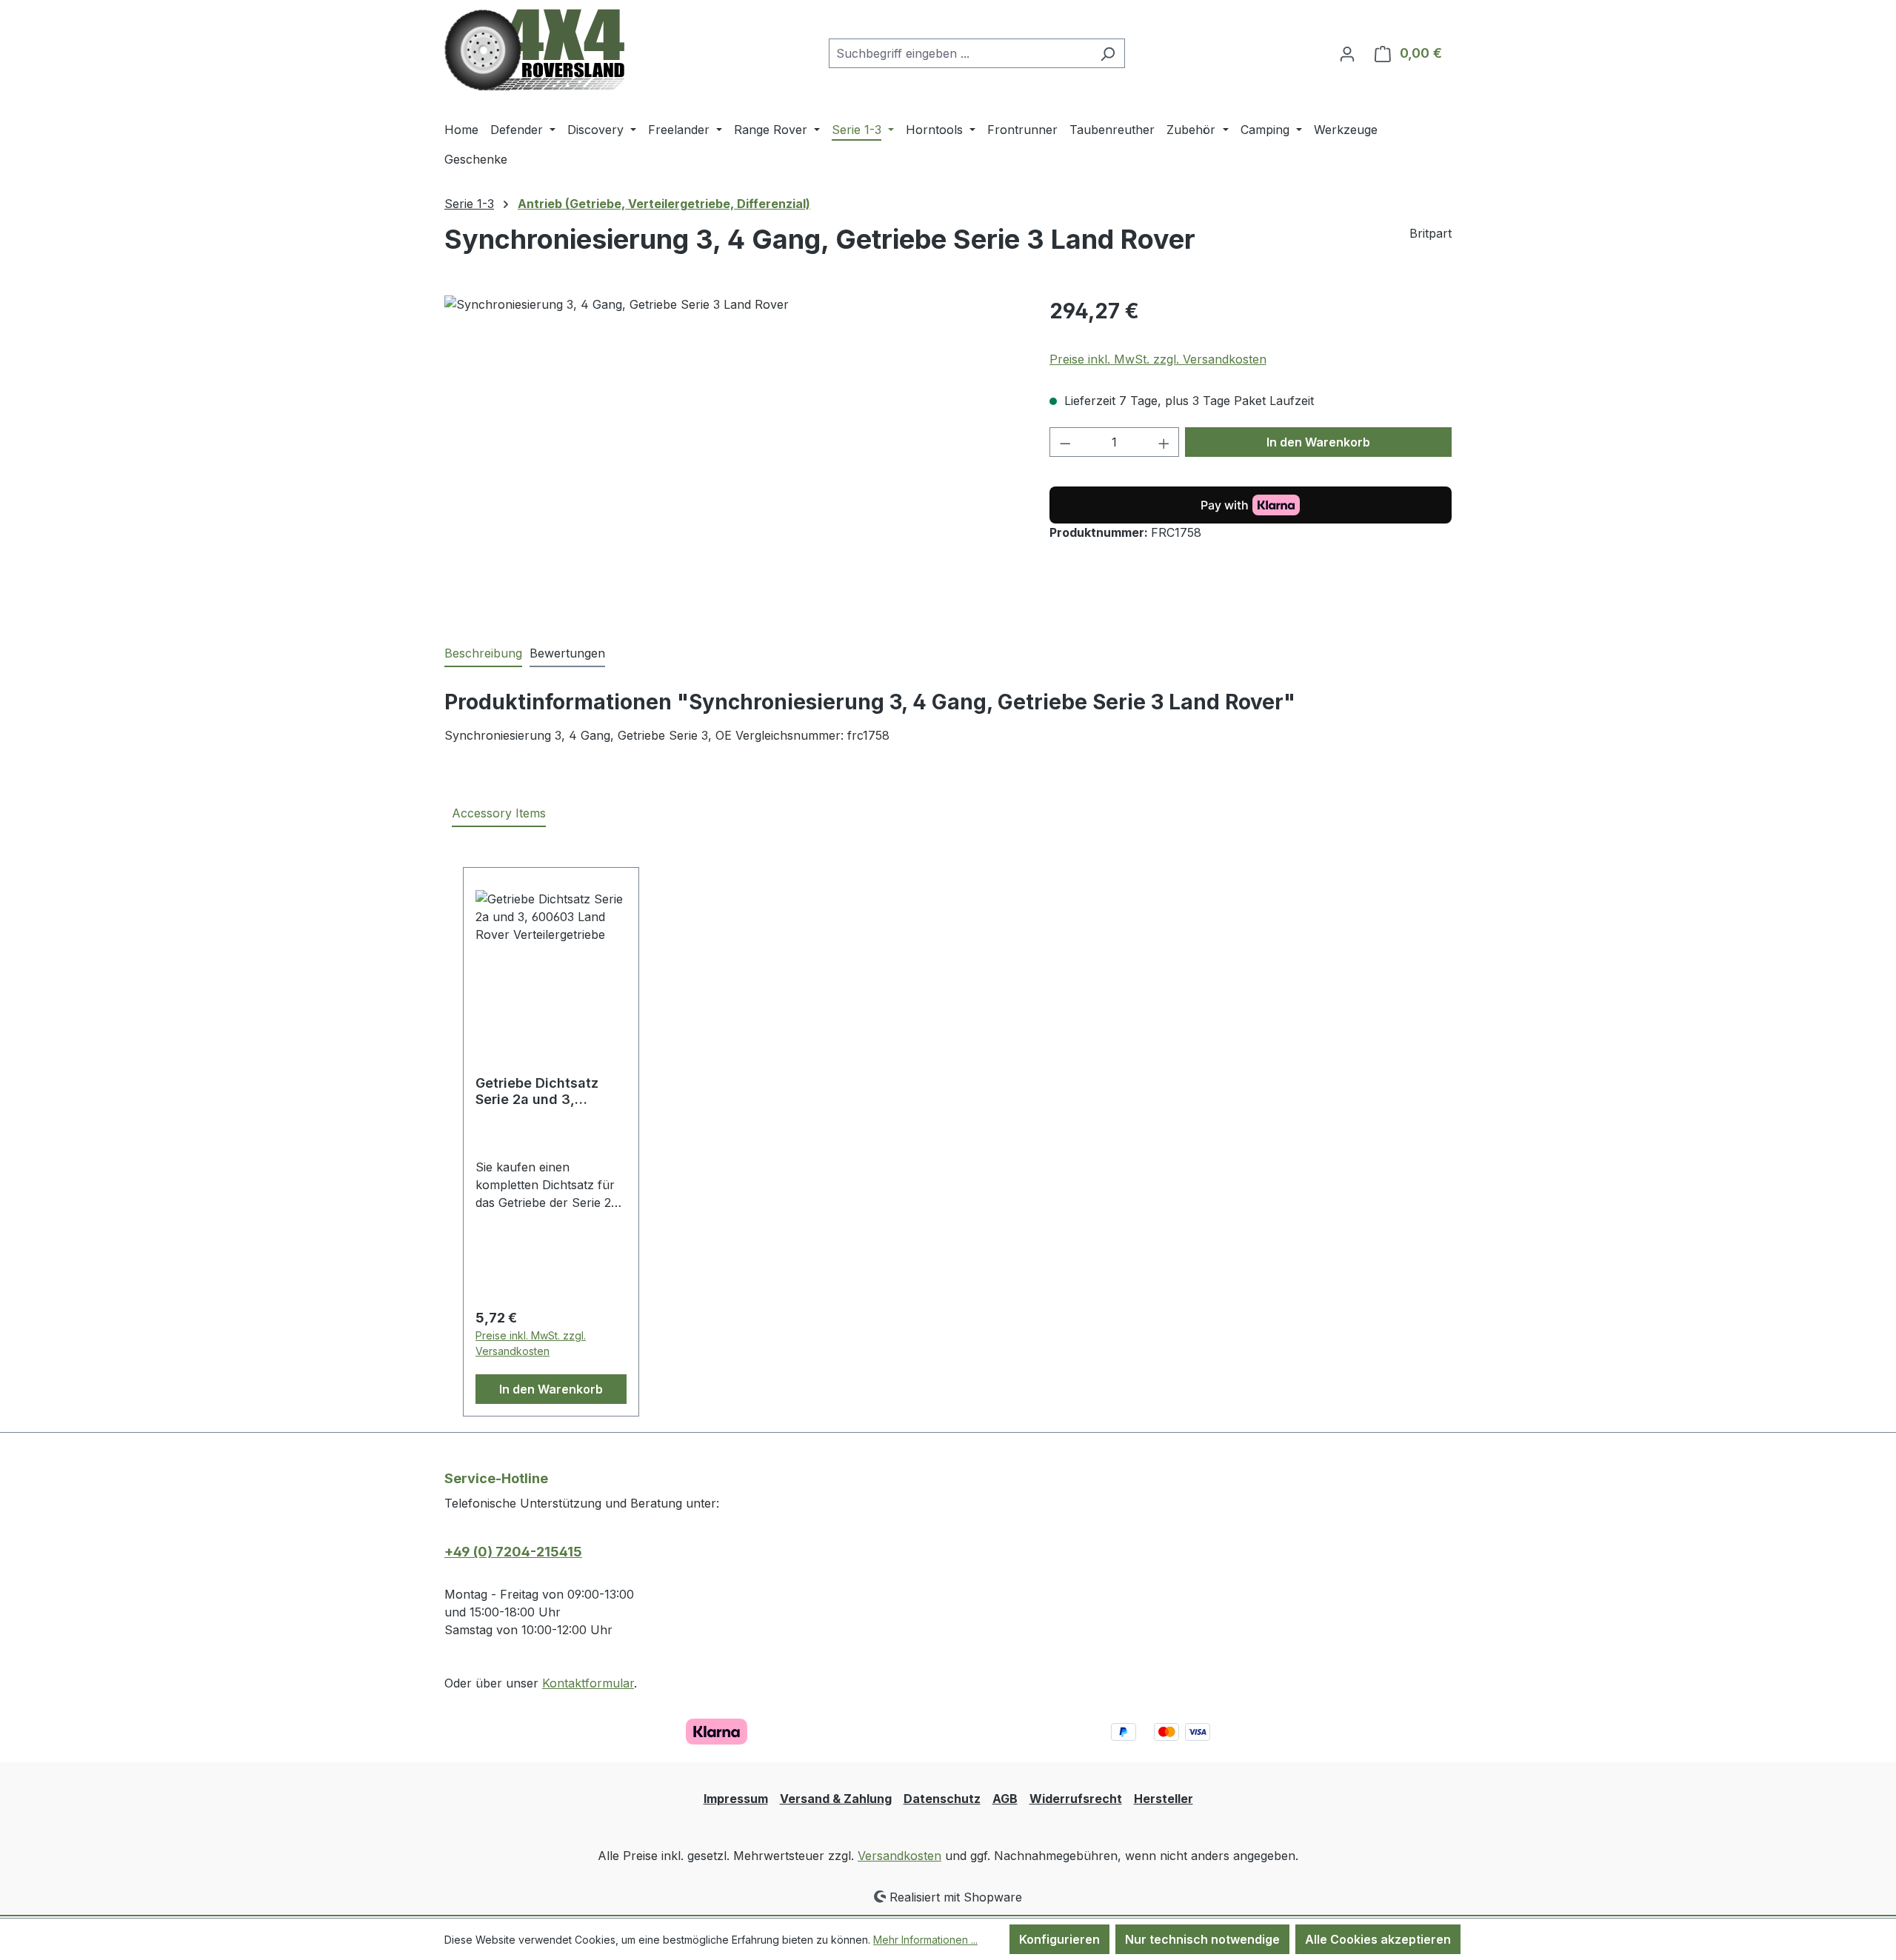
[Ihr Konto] (1347, 53)
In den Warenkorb (1318, 442)
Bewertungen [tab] (567, 653)
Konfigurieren (1059, 1939)
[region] (732, 455)
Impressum (736, 1799)
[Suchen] (1108, 53)
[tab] (483, 654)
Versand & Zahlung (836, 1799)
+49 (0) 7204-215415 (513, 1552)
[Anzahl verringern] (1065, 442)
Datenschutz (942, 1799)
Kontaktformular (588, 1683)
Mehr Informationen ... (925, 1940)
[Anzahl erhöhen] (1164, 442)
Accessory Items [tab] (499, 813)
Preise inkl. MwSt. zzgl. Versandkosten (1158, 359)
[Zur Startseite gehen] (534, 50)
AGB (1005, 1799)
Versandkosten (899, 1856)
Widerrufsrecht (1076, 1799)
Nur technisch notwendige (1202, 1939)
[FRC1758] (732, 455)
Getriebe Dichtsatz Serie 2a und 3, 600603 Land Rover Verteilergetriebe (540, 1091)
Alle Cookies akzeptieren (1378, 1939)
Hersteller (1164, 1799)
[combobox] (960, 53)
